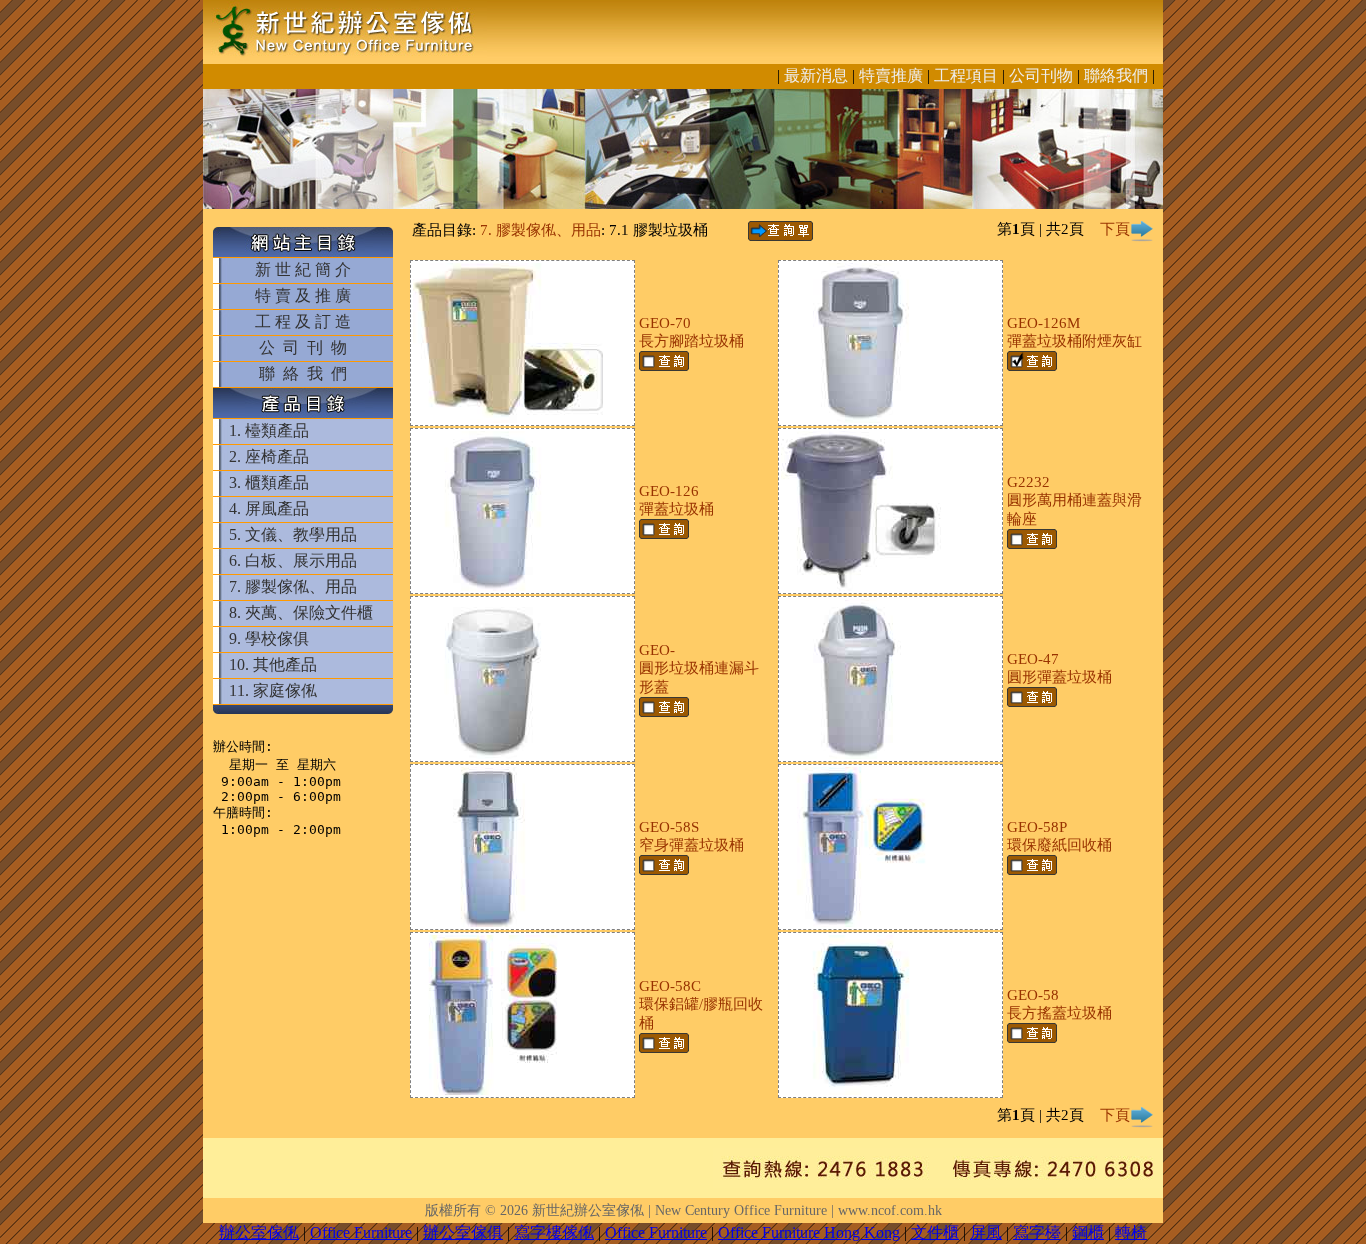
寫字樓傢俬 (554, 1232)
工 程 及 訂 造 (303, 321)
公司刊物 (1041, 75)
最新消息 (816, 75)
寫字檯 (1037, 1232)
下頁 (1115, 229)
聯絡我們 (1116, 75)
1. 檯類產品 (269, 430)
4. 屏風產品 (269, 508)
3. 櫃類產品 (269, 482)
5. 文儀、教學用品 (293, 534)
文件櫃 (935, 1232)
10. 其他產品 (273, 664)
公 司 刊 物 (303, 347)
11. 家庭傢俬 (273, 690)
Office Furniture (361, 1232)
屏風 (986, 1232)
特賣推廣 (891, 75)
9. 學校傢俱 (269, 638)
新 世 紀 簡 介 (303, 269)
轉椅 (1131, 1232)
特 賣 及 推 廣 (303, 295)
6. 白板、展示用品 (293, 560)
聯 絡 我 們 (303, 373)
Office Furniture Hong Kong (809, 1232)
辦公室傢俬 (259, 1232)
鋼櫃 (1088, 1232)
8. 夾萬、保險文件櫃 (301, 612)
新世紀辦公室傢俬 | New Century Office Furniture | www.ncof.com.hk (737, 1210)
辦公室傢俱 (463, 1232)
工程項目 (966, 75)
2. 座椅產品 (269, 456)
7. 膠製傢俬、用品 (293, 586)
